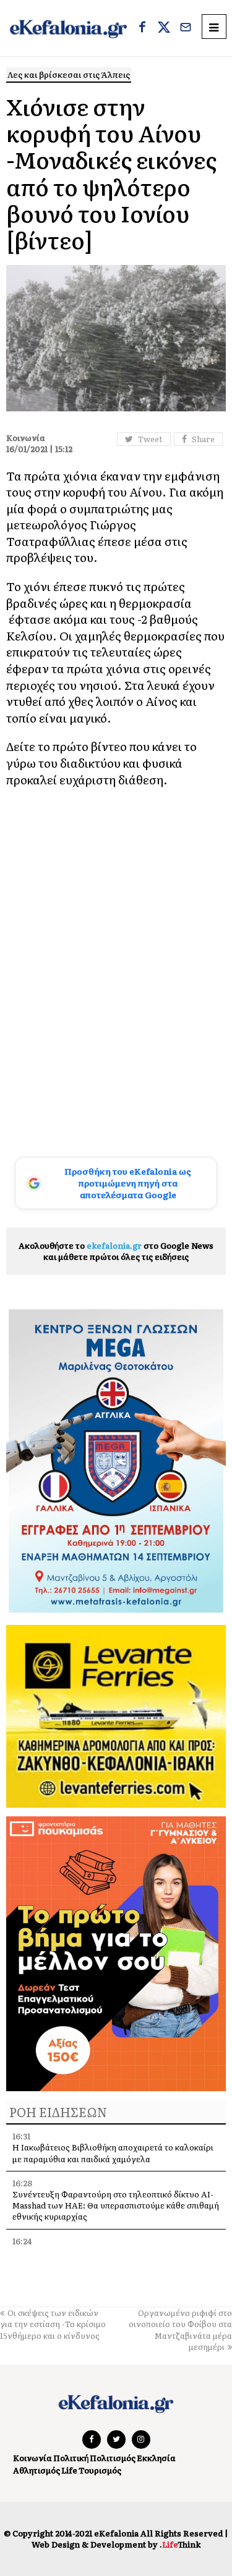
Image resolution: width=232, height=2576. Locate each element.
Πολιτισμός (113, 2458)
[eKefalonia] (68, 28)
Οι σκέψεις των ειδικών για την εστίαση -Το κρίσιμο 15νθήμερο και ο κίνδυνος (53, 2324)
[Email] (186, 28)
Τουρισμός (100, 2470)
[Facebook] (142, 28)
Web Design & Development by (116, 2544)
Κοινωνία (32, 2458)
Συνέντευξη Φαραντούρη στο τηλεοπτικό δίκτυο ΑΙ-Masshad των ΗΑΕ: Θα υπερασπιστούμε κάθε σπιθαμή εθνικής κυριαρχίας (116, 2205)
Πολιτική (71, 2458)
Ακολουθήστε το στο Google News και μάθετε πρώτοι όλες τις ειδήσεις (116, 1251)
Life (69, 2470)
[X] (164, 28)
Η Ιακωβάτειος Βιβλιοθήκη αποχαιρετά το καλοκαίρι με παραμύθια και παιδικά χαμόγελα (113, 2153)
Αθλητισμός (37, 2470)
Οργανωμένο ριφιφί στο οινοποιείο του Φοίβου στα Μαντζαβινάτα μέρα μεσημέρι (180, 2330)
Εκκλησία (156, 2458)
